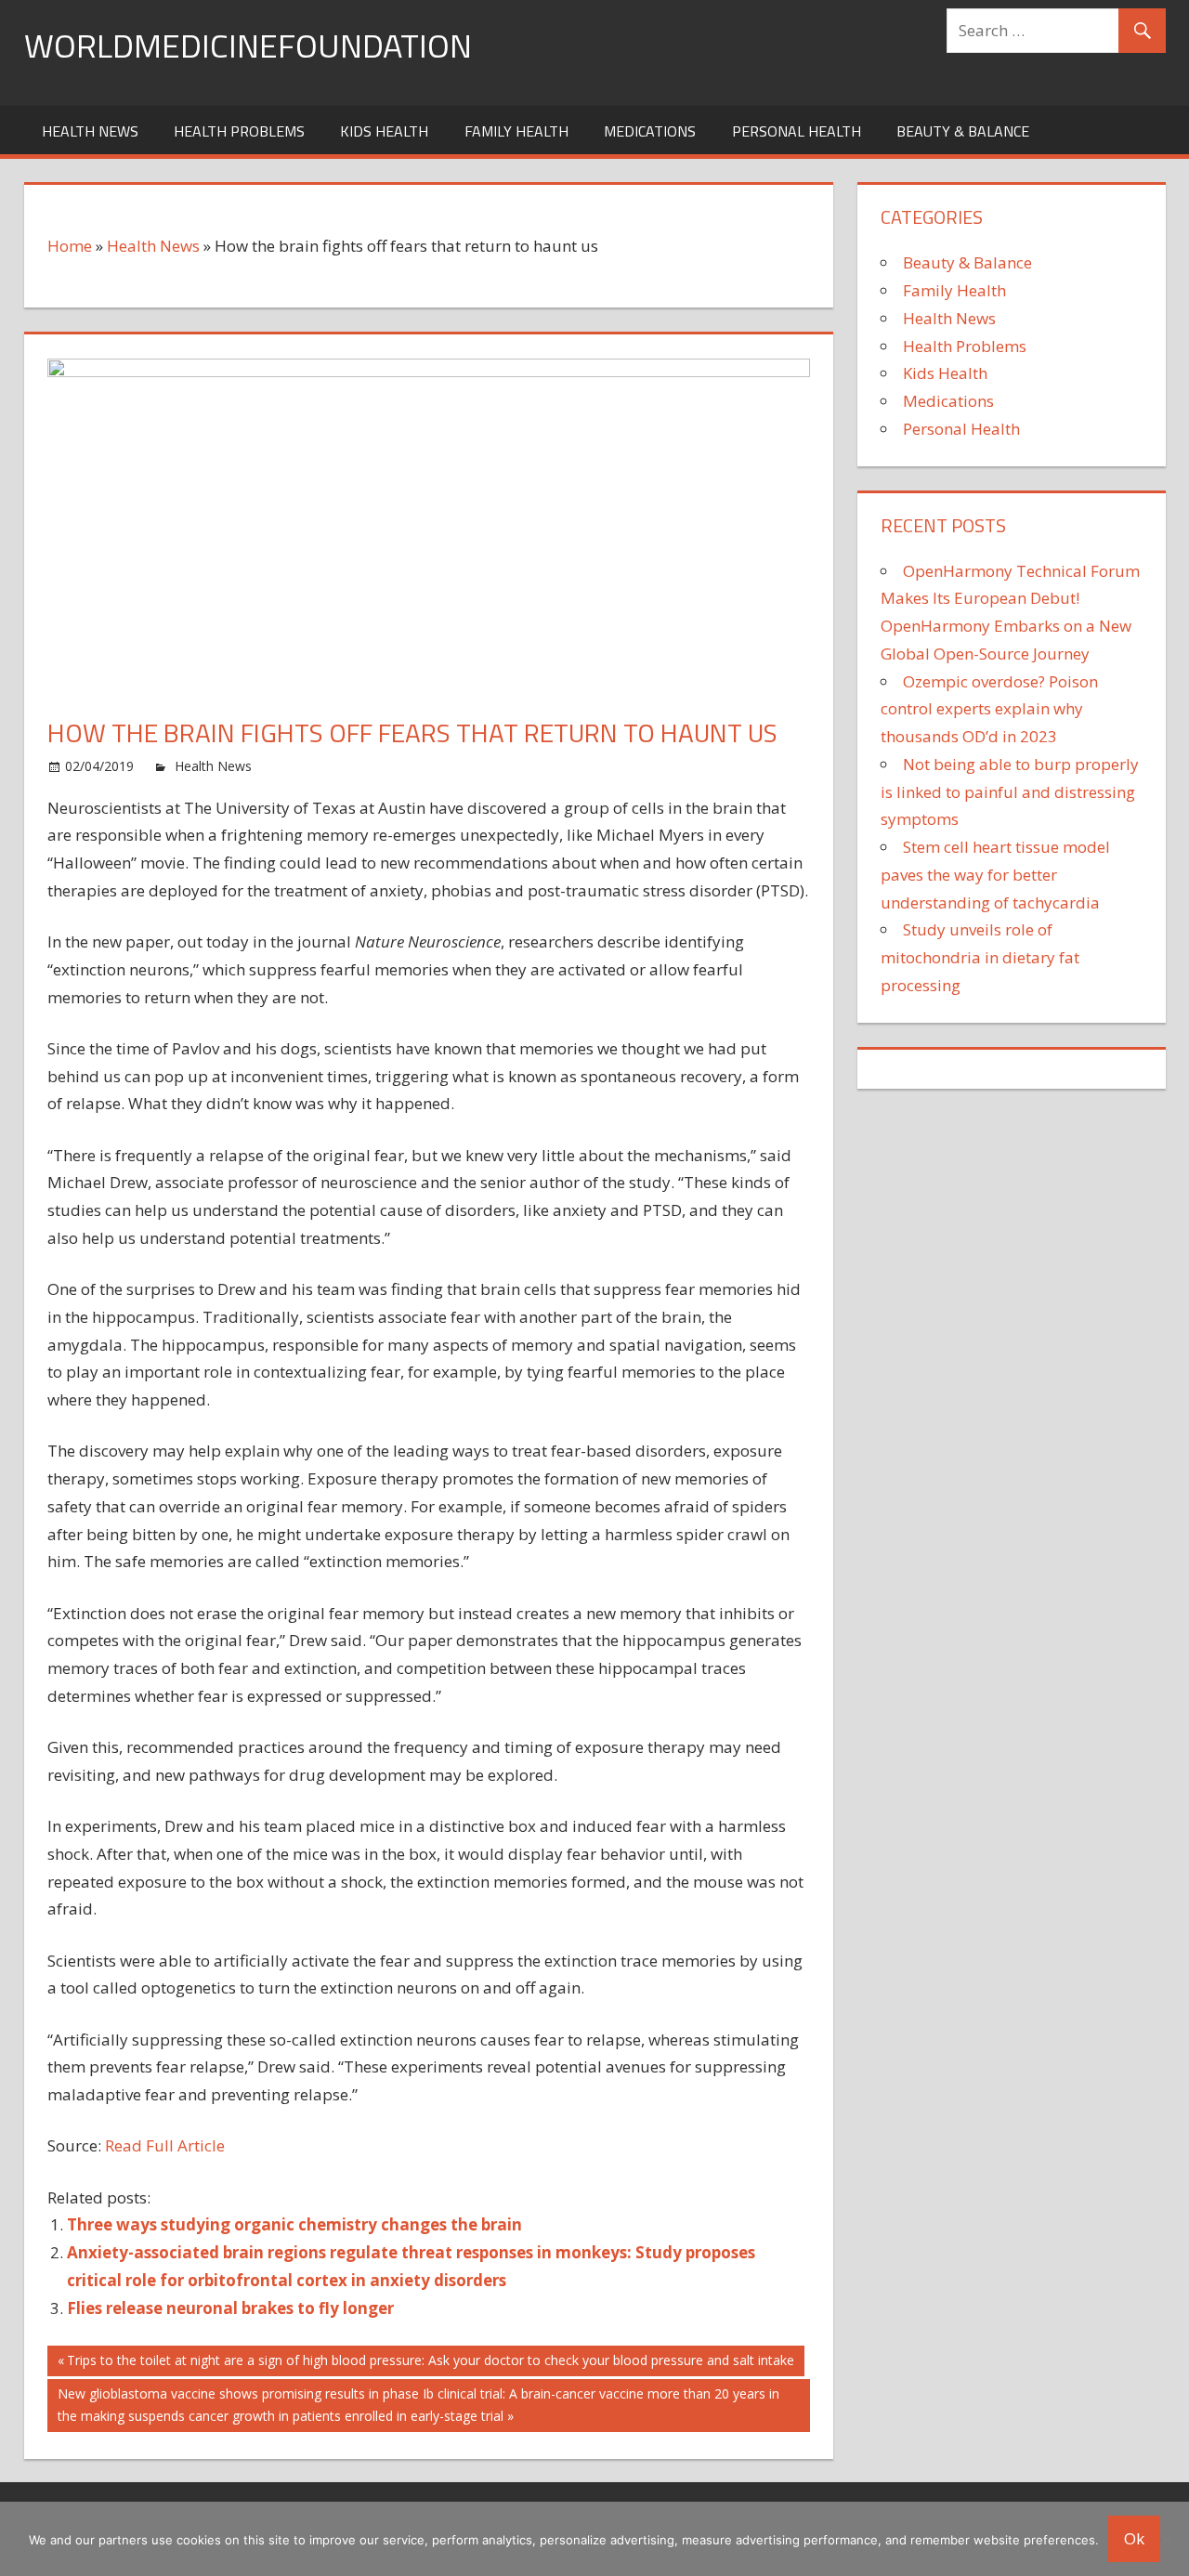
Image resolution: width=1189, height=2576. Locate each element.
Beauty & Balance (963, 131)
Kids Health (384, 131)
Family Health (516, 131)
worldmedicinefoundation (248, 45)
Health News (90, 131)
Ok (1134, 2538)
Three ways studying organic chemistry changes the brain (294, 2224)
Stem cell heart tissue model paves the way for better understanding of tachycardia (995, 875)
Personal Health (797, 131)
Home (70, 246)
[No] (1166, 2539)
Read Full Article (165, 2145)
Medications (650, 131)
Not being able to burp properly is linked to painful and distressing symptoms (1010, 792)
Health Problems (239, 131)
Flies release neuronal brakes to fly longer (230, 2308)
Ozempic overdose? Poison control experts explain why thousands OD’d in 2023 (989, 709)
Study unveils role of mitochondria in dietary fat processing (980, 957)
